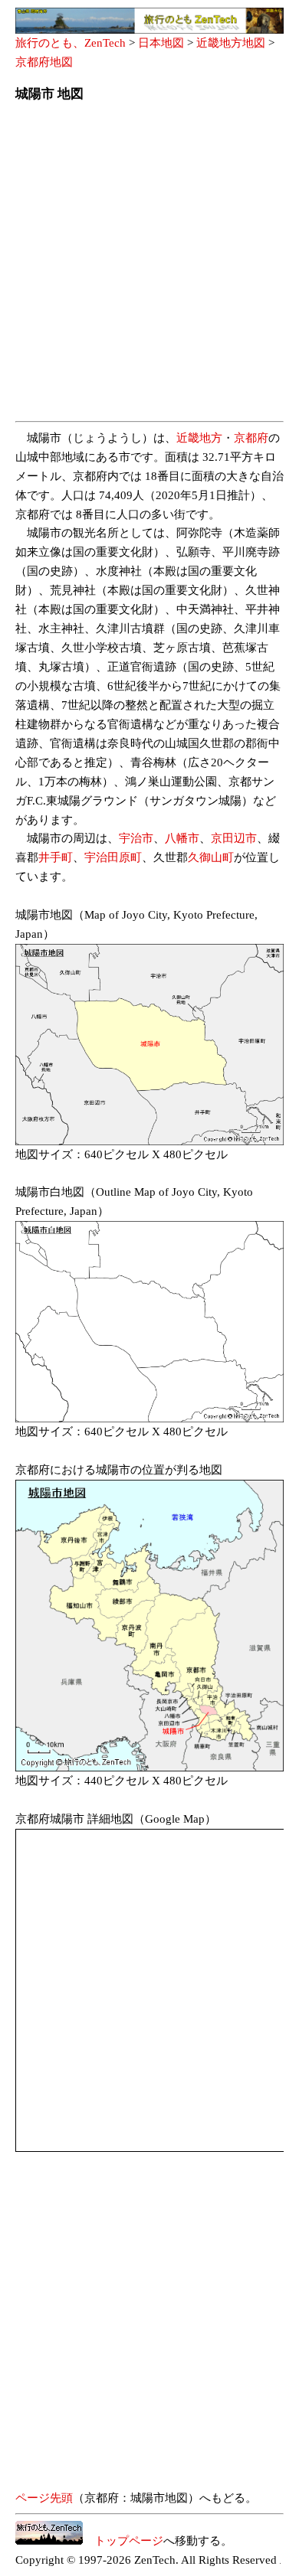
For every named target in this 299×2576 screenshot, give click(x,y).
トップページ (123, 2541)
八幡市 (182, 838)
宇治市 (136, 838)
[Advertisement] (149, 266)
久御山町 (211, 857)
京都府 (251, 438)
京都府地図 (44, 62)
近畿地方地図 (231, 43)
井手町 (56, 857)
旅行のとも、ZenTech (71, 43)
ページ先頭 (44, 2498)
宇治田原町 (113, 857)
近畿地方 (199, 438)
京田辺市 (234, 838)
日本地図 (161, 43)
